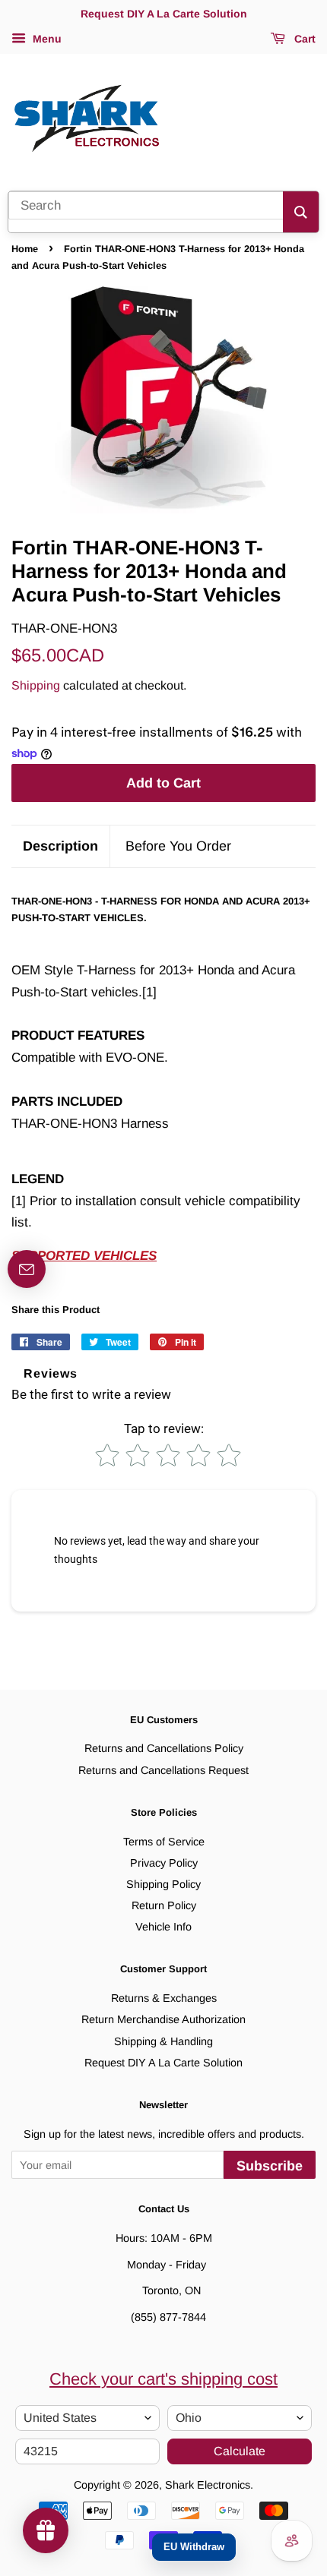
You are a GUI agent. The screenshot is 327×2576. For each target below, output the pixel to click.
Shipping (36, 685)
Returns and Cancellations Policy (164, 1748)
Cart (303, 39)
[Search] (301, 212)
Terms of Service (164, 1842)
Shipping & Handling (163, 2041)
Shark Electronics (208, 2485)
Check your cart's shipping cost (163, 2379)
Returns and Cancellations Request (163, 1770)
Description (60, 846)
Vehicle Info (163, 1927)
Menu (46, 39)
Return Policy (164, 1905)
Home (25, 249)
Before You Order (178, 846)
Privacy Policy (164, 1863)
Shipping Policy (163, 1884)
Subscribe (270, 2166)
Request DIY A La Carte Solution (163, 2063)
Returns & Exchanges (164, 1998)
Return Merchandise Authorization (163, 2019)
